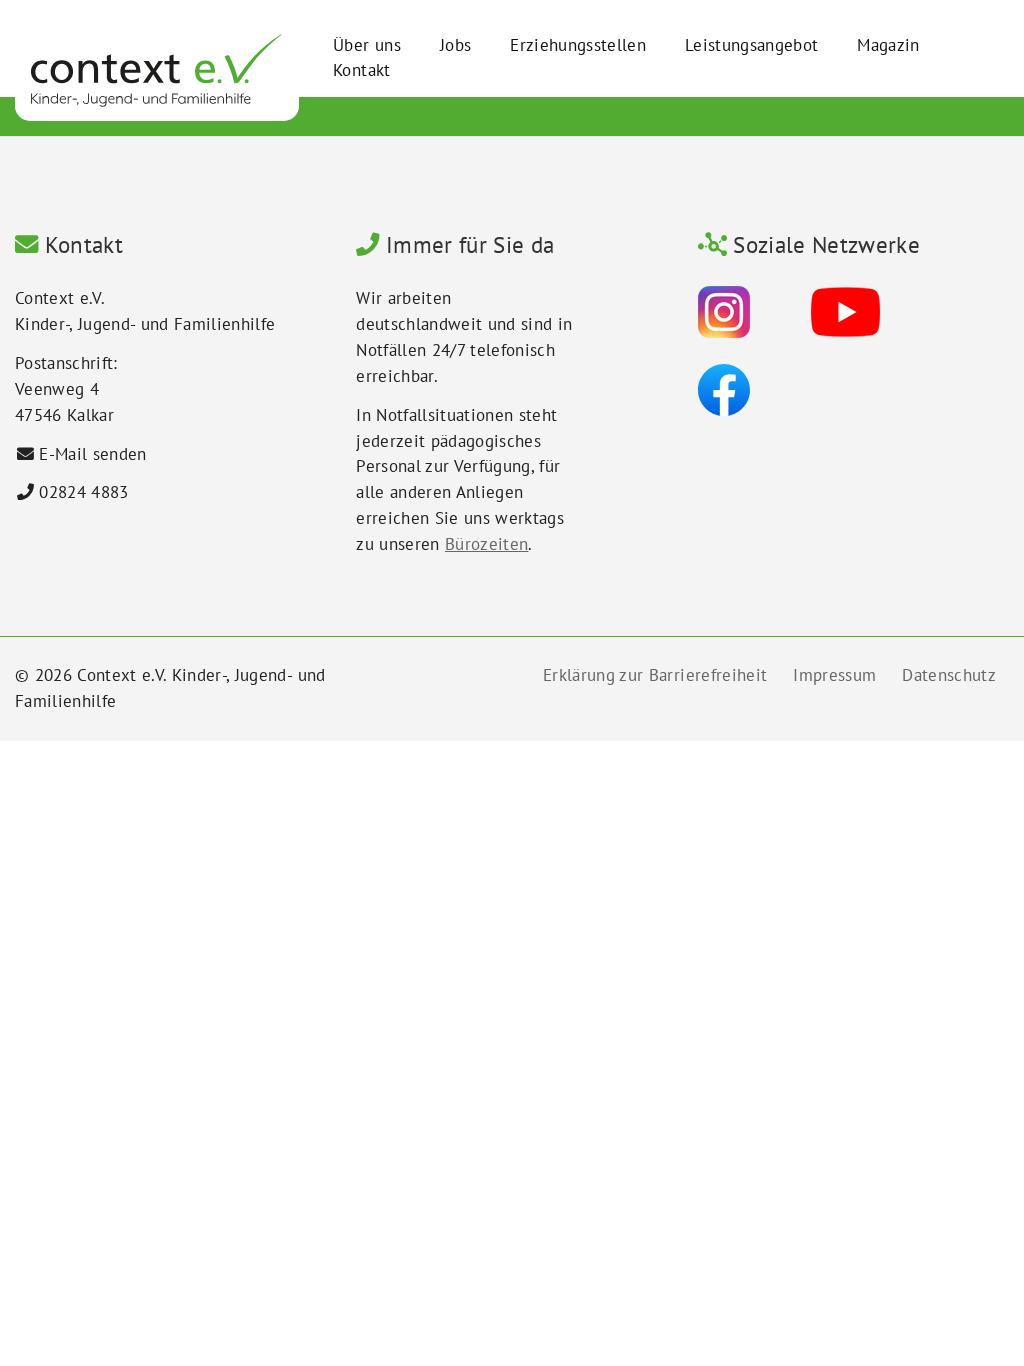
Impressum (834, 675)
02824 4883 (83, 492)
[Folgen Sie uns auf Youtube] (845, 311)
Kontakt (361, 69)
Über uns (367, 44)
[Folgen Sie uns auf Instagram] (724, 311)
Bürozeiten (486, 544)
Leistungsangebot (751, 44)
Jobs (455, 44)
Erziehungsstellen (578, 44)
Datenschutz (949, 675)
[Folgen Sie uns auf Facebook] (724, 389)
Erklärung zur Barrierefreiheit (655, 675)
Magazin (888, 44)
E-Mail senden (92, 454)
